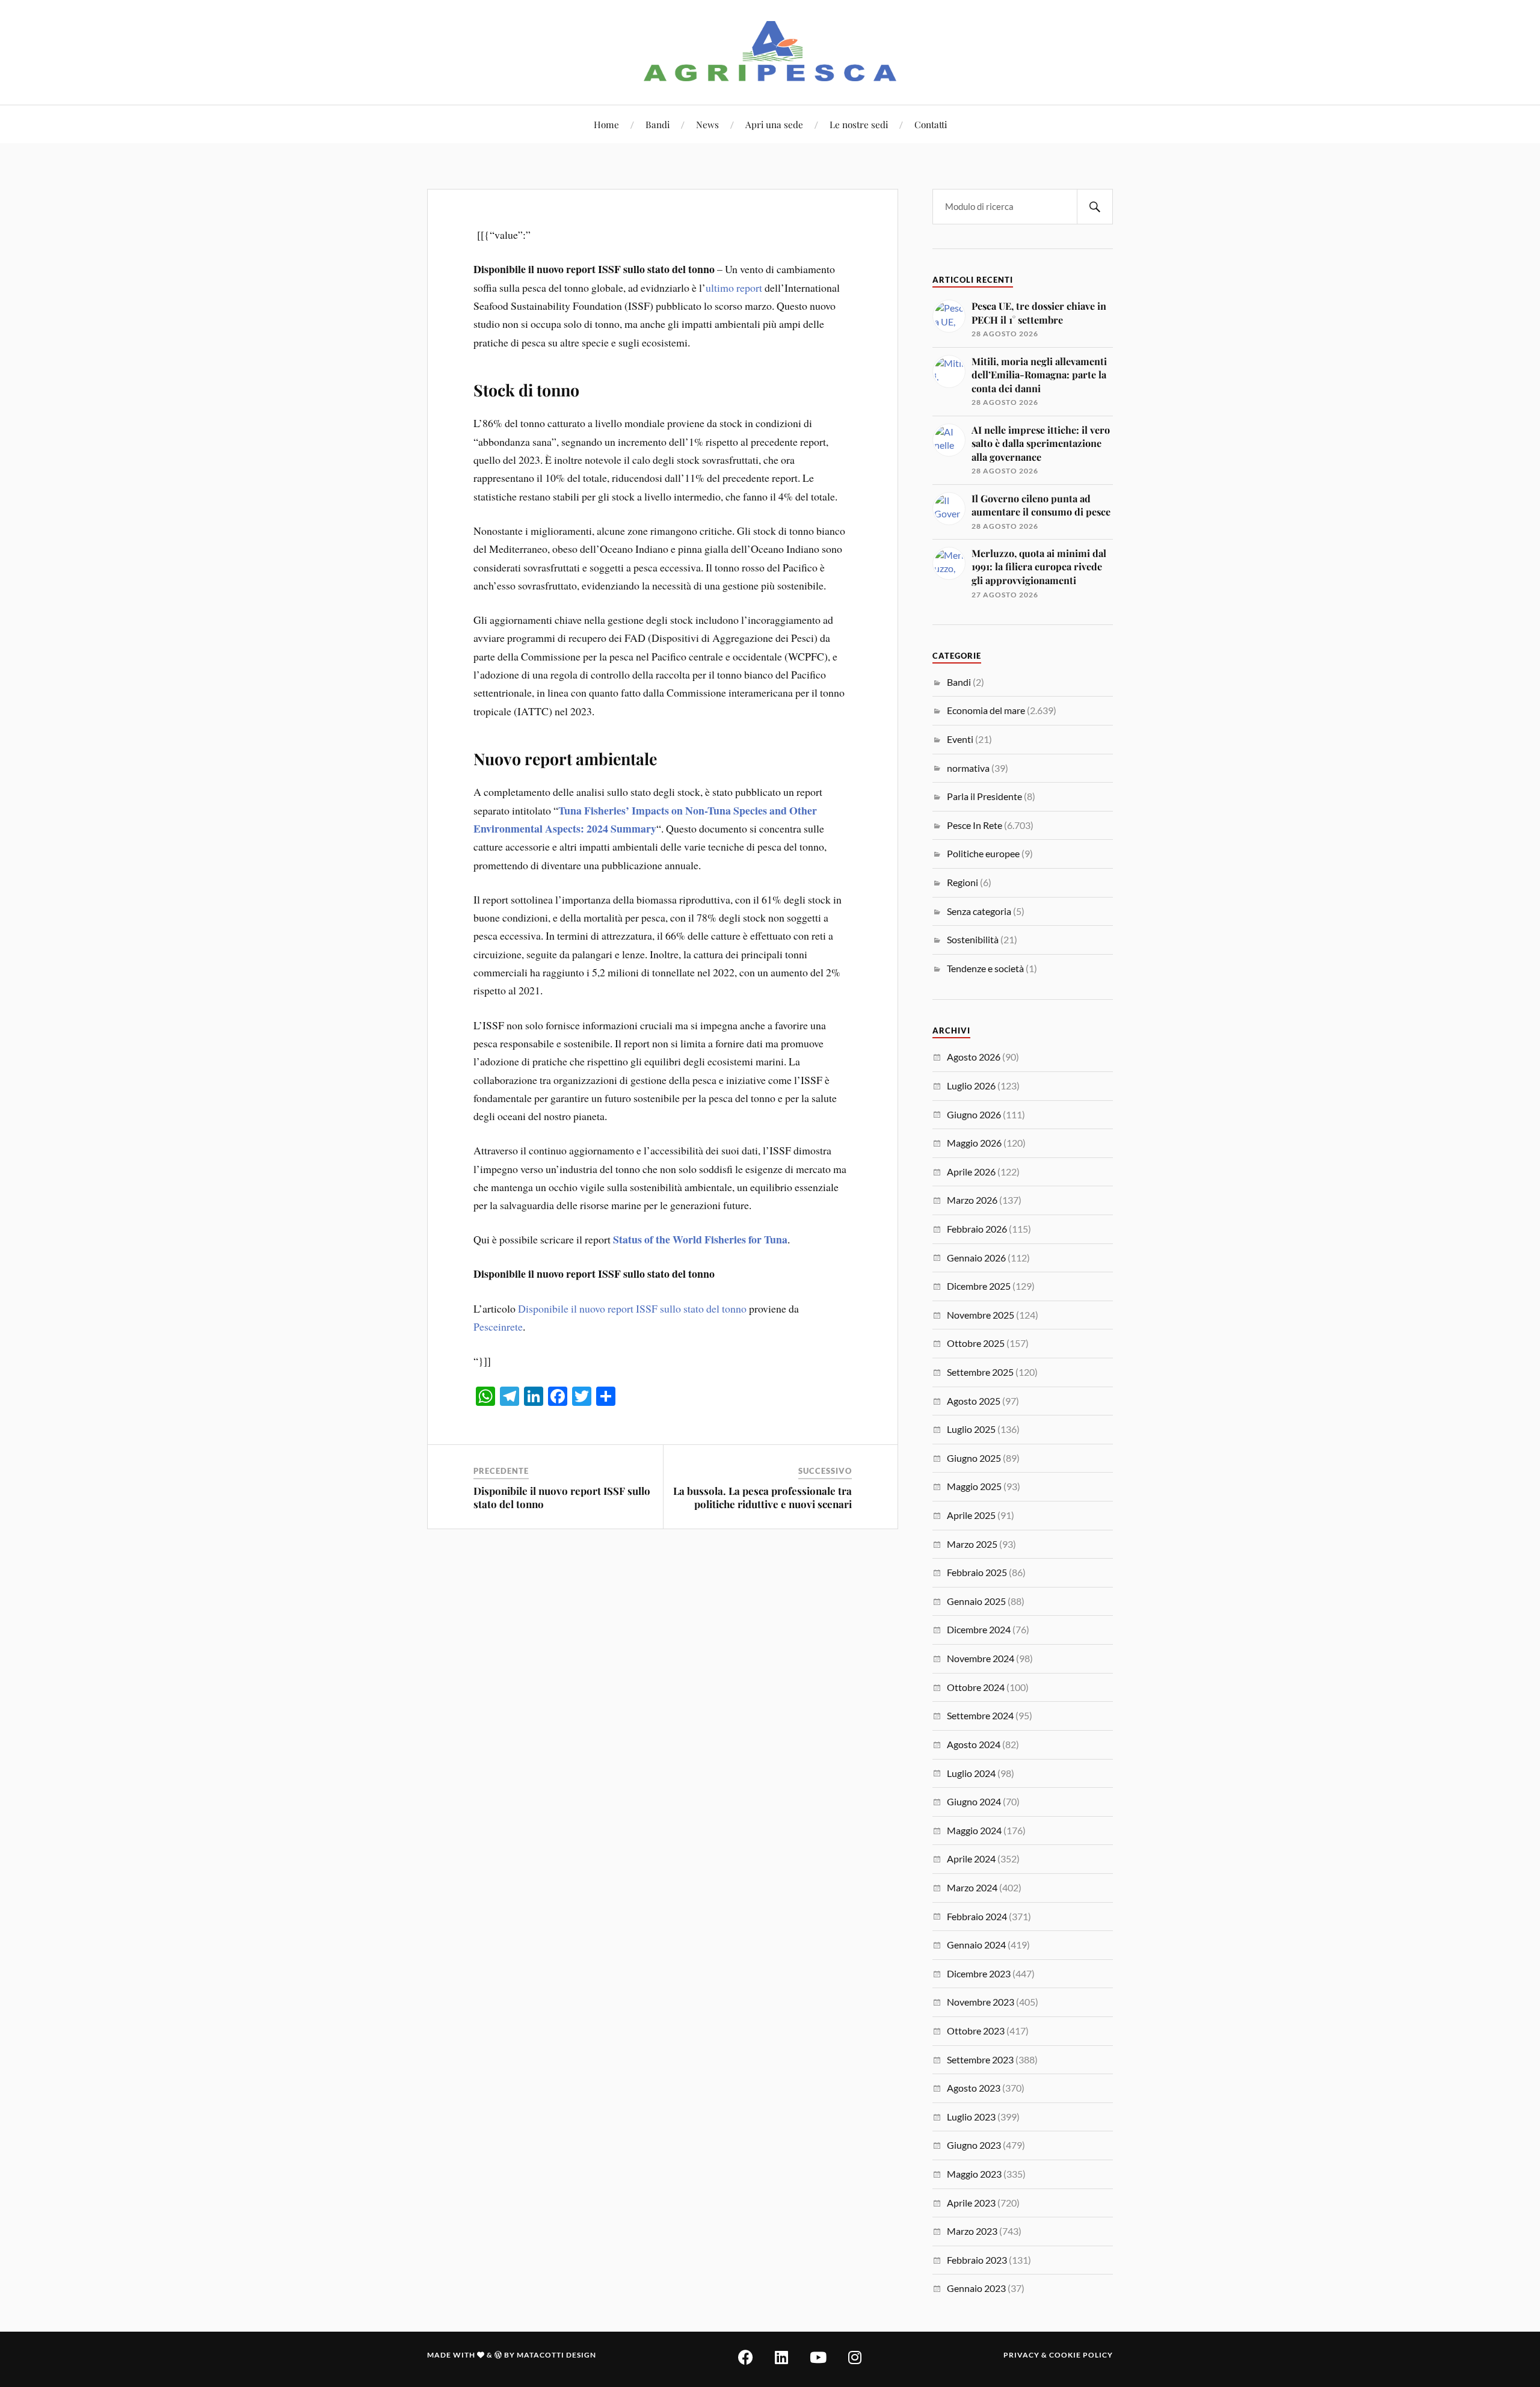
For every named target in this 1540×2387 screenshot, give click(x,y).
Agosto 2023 (974, 2088)
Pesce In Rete (975, 825)
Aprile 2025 (971, 1515)
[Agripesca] (770, 51)
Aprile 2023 (971, 2203)
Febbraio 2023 (977, 2260)
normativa (968, 768)
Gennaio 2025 (976, 1601)
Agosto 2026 (974, 1057)
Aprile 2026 (971, 1172)
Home (606, 124)
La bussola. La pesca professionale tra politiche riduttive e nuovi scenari (762, 1497)
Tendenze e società (985, 968)
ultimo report (734, 288)
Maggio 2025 (974, 1486)
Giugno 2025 (974, 1458)
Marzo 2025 (972, 1544)
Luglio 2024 (971, 1773)
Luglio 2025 (971, 1429)
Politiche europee (983, 853)
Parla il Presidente (984, 796)
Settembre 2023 (980, 2059)
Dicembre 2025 (979, 1286)
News (707, 124)
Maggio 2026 (974, 1143)
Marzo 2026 (972, 1200)
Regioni (962, 882)
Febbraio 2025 (977, 1572)
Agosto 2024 (974, 1744)
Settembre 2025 (980, 1372)
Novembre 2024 (981, 1658)
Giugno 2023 (974, 2145)
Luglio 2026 (971, 1086)
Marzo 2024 (972, 1887)
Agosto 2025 (974, 1401)
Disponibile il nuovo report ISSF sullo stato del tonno (632, 1308)
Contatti (931, 124)
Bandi (658, 124)
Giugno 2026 (974, 1114)
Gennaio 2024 (976, 1945)
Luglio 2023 (971, 2117)
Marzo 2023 (972, 2231)
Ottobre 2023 (976, 2031)
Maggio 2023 (974, 2174)
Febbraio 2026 (977, 1229)
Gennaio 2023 (976, 2288)
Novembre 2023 (981, 2002)
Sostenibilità (973, 939)
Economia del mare (986, 710)
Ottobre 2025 (976, 1343)
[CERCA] (1095, 207)
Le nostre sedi (859, 124)
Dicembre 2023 (979, 1973)
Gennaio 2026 (976, 1258)
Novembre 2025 (981, 1315)
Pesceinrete (498, 1326)
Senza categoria (979, 911)
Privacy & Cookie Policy (1058, 2355)
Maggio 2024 (974, 1830)
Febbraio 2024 (977, 1916)
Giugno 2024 (974, 1801)
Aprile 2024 (971, 1859)
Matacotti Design (556, 2355)
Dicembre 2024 (979, 1629)
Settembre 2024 (980, 1715)
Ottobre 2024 (976, 1687)
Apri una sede (774, 124)
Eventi (960, 739)
